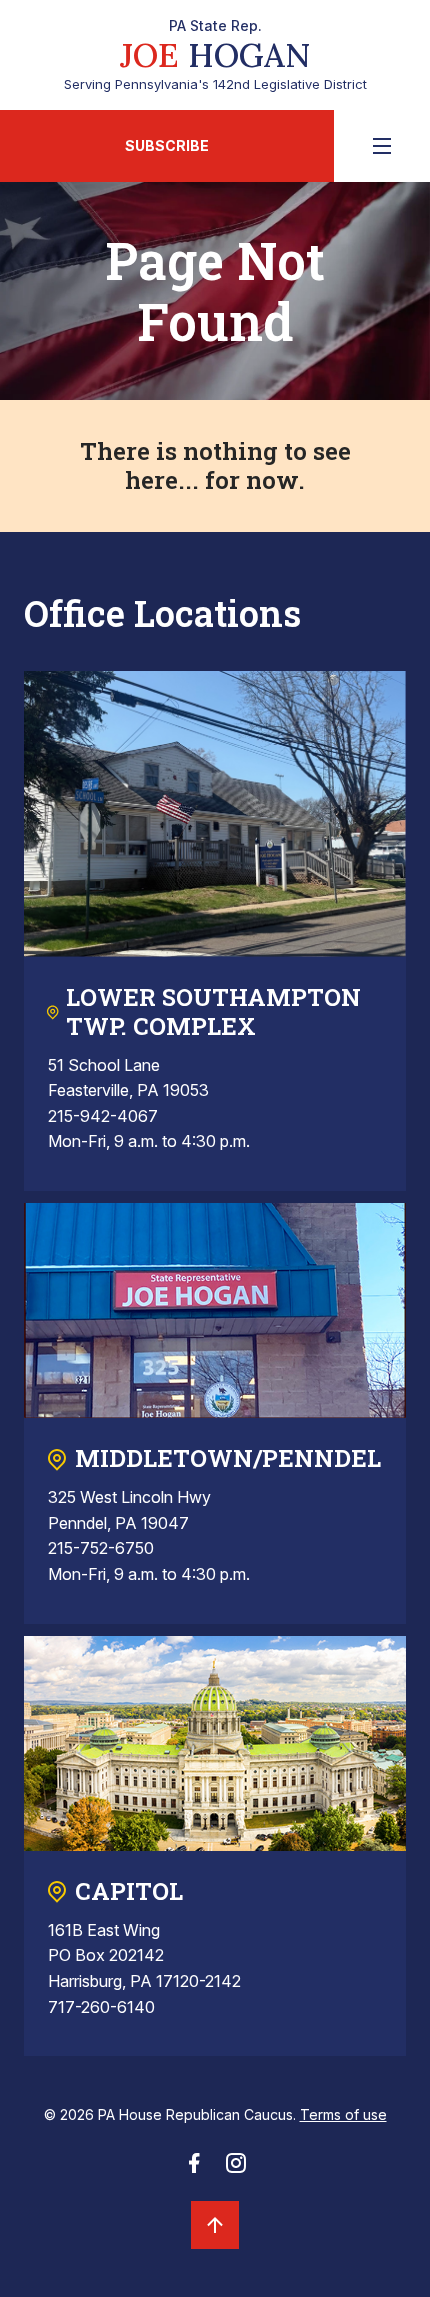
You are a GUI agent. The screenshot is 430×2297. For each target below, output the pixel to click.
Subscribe (167, 145)
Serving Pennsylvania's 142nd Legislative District (215, 55)
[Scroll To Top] (215, 2225)
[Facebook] (194, 2169)
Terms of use (343, 2114)
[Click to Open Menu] (382, 146)
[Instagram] (236, 2169)
